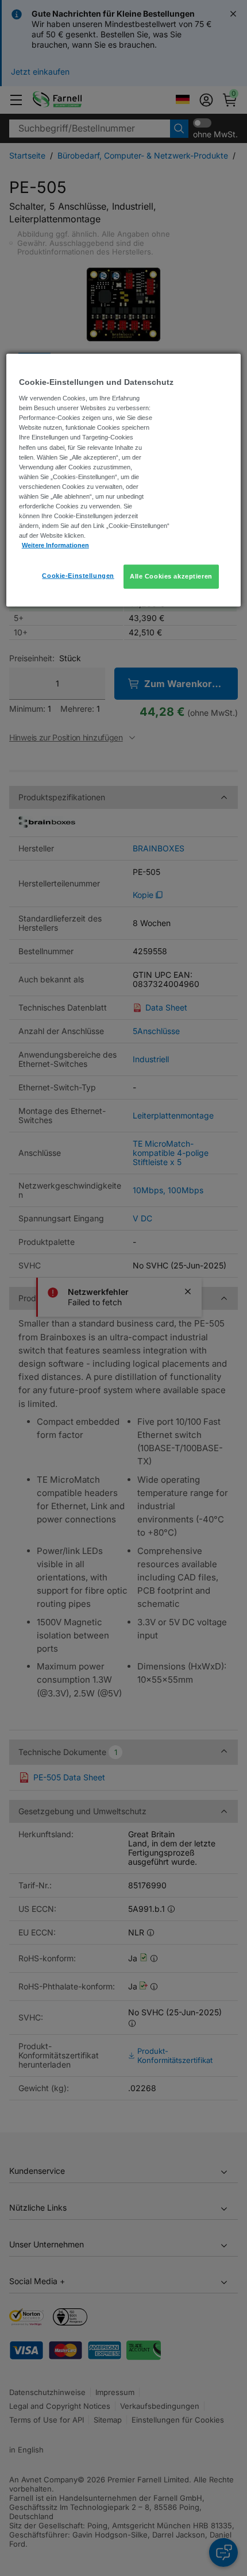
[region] (124, 480)
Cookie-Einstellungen (78, 576)
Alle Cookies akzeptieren (171, 576)
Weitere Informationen (55, 545)
